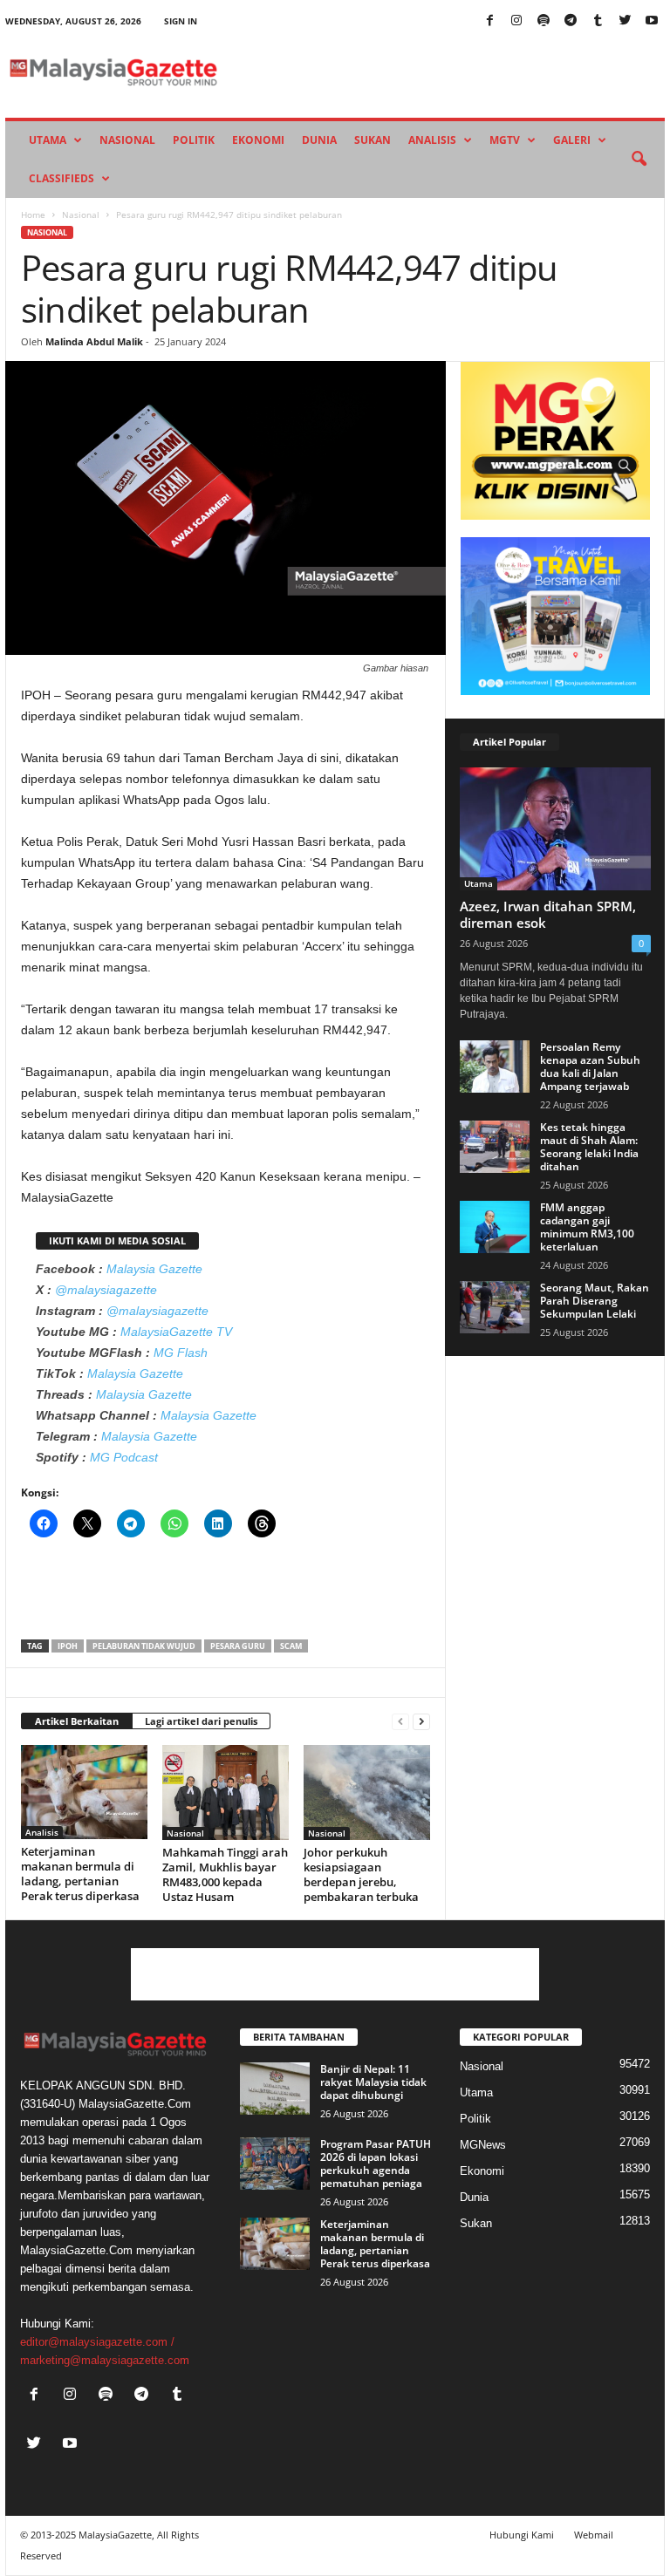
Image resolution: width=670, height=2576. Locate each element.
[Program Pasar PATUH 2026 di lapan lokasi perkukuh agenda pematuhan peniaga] (275, 2164)
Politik (194, 140)
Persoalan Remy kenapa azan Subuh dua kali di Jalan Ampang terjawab (590, 1067)
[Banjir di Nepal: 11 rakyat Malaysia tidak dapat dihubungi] (275, 2089)
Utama (48, 140)
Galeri (572, 140)
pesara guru (238, 1646)
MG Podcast (124, 1457)
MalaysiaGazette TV (176, 1332)
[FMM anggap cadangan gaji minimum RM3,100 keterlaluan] (495, 1227)
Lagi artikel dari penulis (201, 1721)
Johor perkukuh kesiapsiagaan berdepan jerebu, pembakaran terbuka (361, 1874)
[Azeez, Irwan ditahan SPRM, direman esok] (555, 829)
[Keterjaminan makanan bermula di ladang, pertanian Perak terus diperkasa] (84, 1792)
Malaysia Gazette (154, 1269)
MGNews (483, 2145)
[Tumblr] (598, 21)
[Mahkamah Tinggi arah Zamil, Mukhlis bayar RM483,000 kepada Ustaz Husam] (226, 1792)
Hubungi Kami (522, 2535)
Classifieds (62, 178)
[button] (639, 160)
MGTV (505, 140)
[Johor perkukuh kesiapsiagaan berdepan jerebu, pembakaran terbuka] (367, 1792)
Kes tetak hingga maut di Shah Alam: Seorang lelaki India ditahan (589, 1147)
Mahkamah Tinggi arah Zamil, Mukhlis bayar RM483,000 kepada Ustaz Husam (225, 1874)
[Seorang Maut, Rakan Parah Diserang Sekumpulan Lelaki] (495, 1307)
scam (291, 1646)
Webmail (594, 2535)
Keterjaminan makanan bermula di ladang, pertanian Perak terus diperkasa (80, 1874)
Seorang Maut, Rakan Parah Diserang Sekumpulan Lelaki (595, 1301)
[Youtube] (652, 21)
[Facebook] (489, 21)
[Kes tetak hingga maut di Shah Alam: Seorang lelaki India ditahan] (495, 1147)
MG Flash (181, 1353)
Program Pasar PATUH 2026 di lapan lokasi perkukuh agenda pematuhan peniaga (376, 2164)
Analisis (432, 140)
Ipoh (68, 1646)
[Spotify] (544, 21)
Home (33, 215)
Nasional (127, 140)
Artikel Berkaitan (77, 1721)
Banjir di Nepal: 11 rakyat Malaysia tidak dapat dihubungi (373, 2082)
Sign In (181, 21)
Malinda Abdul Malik (94, 341)
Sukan (373, 140)
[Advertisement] (226, 1594)
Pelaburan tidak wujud (144, 1646)
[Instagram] (516, 21)
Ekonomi (258, 140)
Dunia (319, 140)
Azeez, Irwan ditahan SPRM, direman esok (548, 914)
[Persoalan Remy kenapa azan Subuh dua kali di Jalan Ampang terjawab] (495, 1067)
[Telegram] (571, 21)
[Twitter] (625, 21)
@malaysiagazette (106, 1290)
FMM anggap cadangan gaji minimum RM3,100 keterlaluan (587, 1227)
